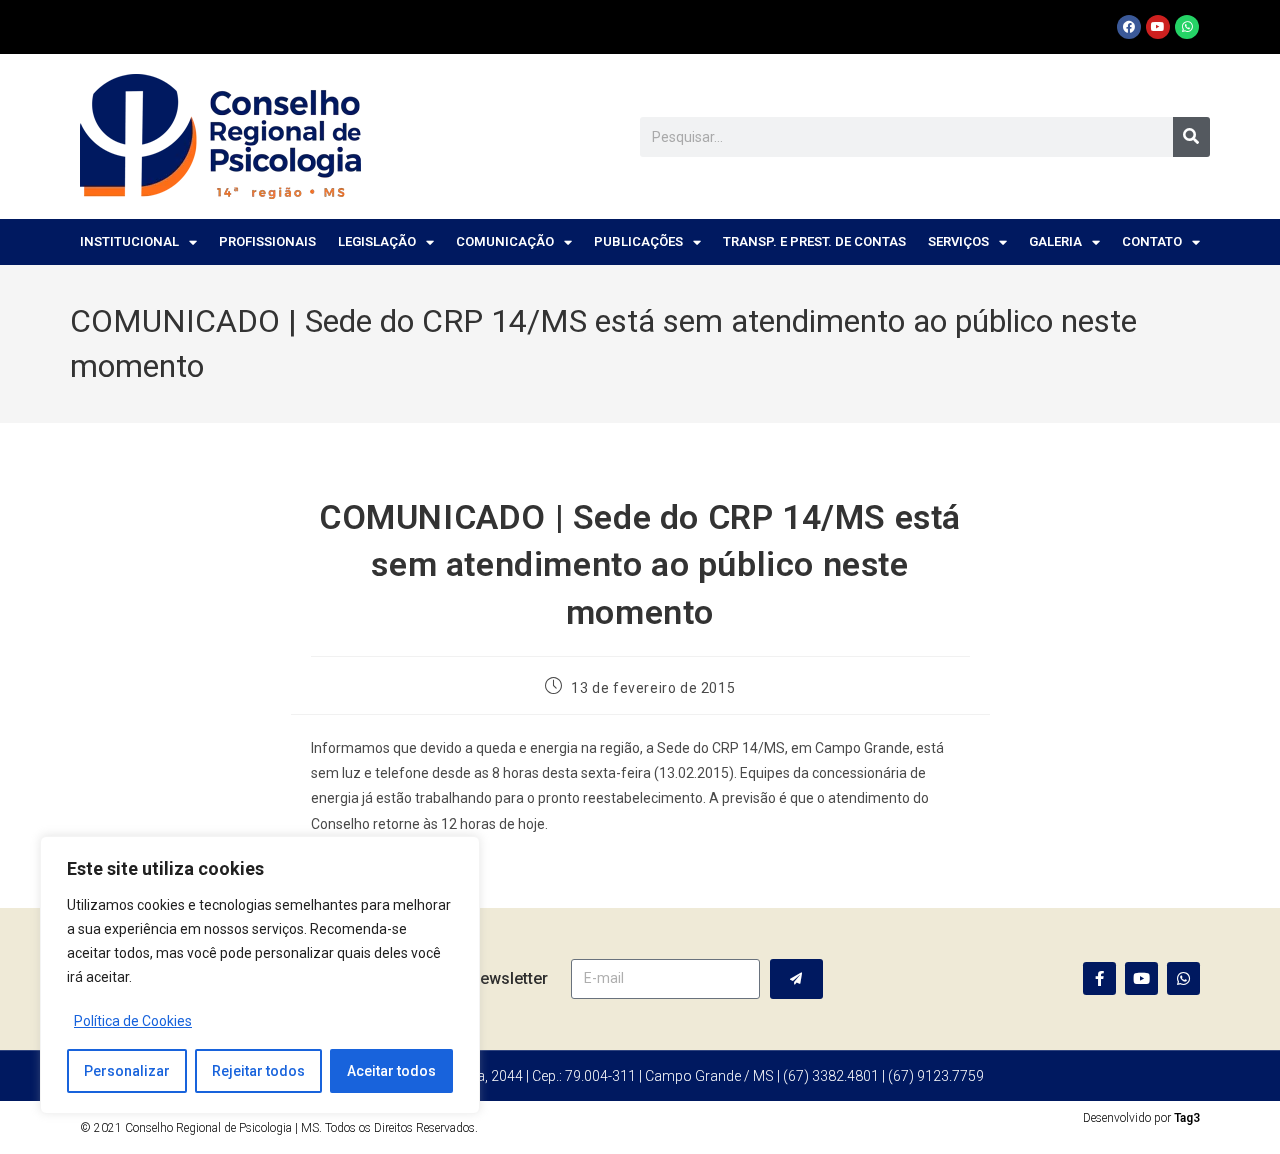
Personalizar (127, 1071)
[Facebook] (1129, 27)
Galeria (1055, 241)
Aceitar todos (391, 1071)
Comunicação (505, 241)
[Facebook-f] (1099, 978)
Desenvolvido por (1141, 1118)
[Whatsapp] (1187, 27)
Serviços (958, 241)
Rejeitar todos (258, 1071)
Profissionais (267, 241)
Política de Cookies (133, 1021)
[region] (260, 975)
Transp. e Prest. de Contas (814, 241)
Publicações (638, 241)
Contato (1152, 241)
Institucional (129, 241)
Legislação (377, 241)
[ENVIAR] (796, 979)
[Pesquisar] (1191, 137)
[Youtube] (1158, 27)
